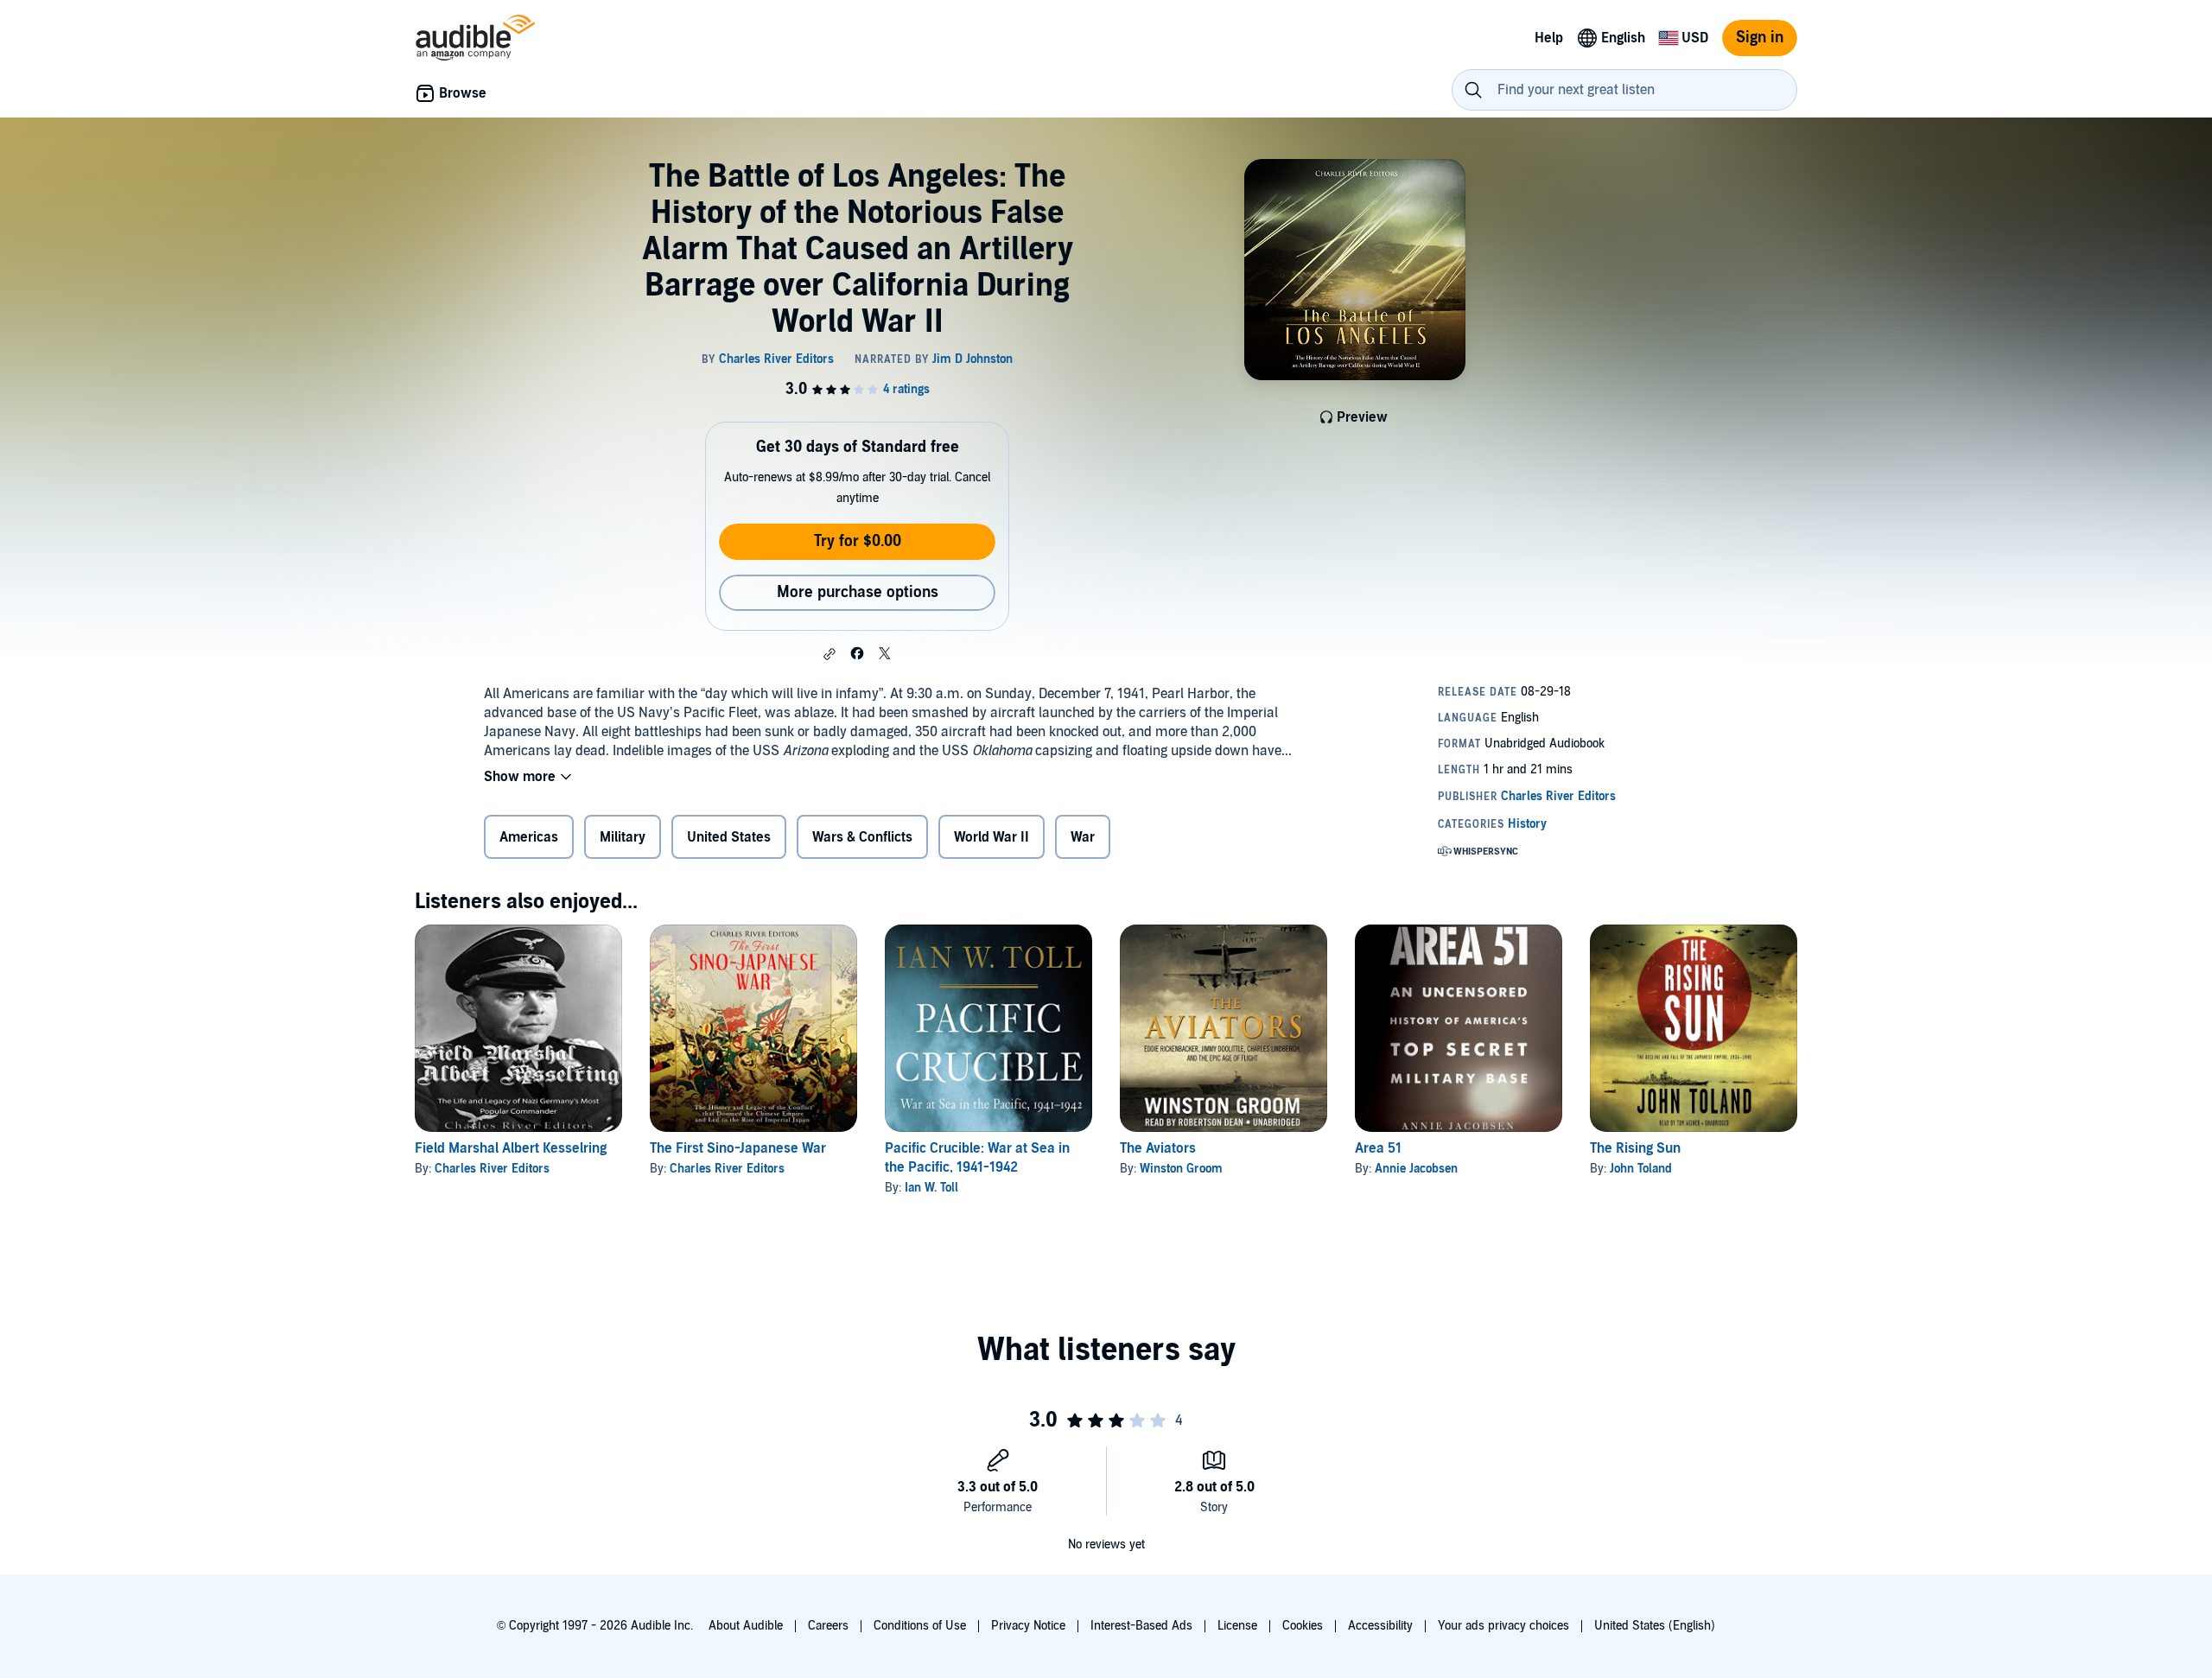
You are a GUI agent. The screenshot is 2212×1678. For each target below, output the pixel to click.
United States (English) (1655, 1626)
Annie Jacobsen (1416, 1169)
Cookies (1303, 1626)
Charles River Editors (492, 1169)
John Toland (1641, 1169)
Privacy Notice (1028, 1626)
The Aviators (1158, 1148)
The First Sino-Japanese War (738, 1148)
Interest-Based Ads (1141, 1626)
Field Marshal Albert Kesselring (511, 1148)
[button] (829, 654)
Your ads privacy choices (1503, 1626)
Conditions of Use (920, 1626)
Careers (828, 1626)
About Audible (746, 1626)
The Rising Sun (1635, 1148)
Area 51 (1378, 1148)
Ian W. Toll (931, 1188)
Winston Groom (1181, 1169)
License (1237, 1626)
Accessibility (1380, 1626)
